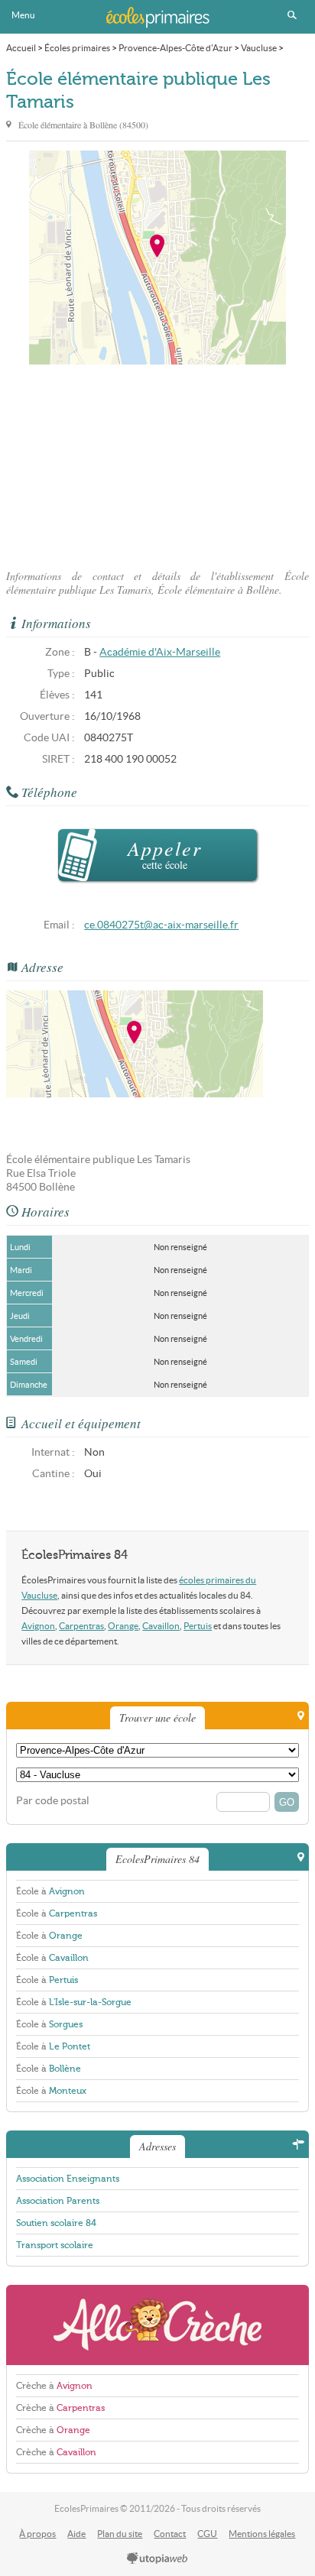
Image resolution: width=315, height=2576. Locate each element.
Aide (76, 2534)
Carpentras (81, 1626)
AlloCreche (157, 2325)
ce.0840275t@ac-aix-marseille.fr (161, 925)
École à (50, 1891)
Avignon (38, 1626)
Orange (123, 1626)
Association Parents (58, 2201)
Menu (23, 15)
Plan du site (120, 2534)
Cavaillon (161, 1626)
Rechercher (292, 15)
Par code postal (53, 1801)
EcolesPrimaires (157, 17)
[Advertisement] (157, 462)
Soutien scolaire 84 (56, 2223)
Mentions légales (262, 2534)
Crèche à (54, 2386)
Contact (170, 2534)
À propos (37, 2534)
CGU (207, 2534)
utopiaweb (157, 2559)
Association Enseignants (68, 2179)
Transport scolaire (55, 2245)
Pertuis (198, 1626)
